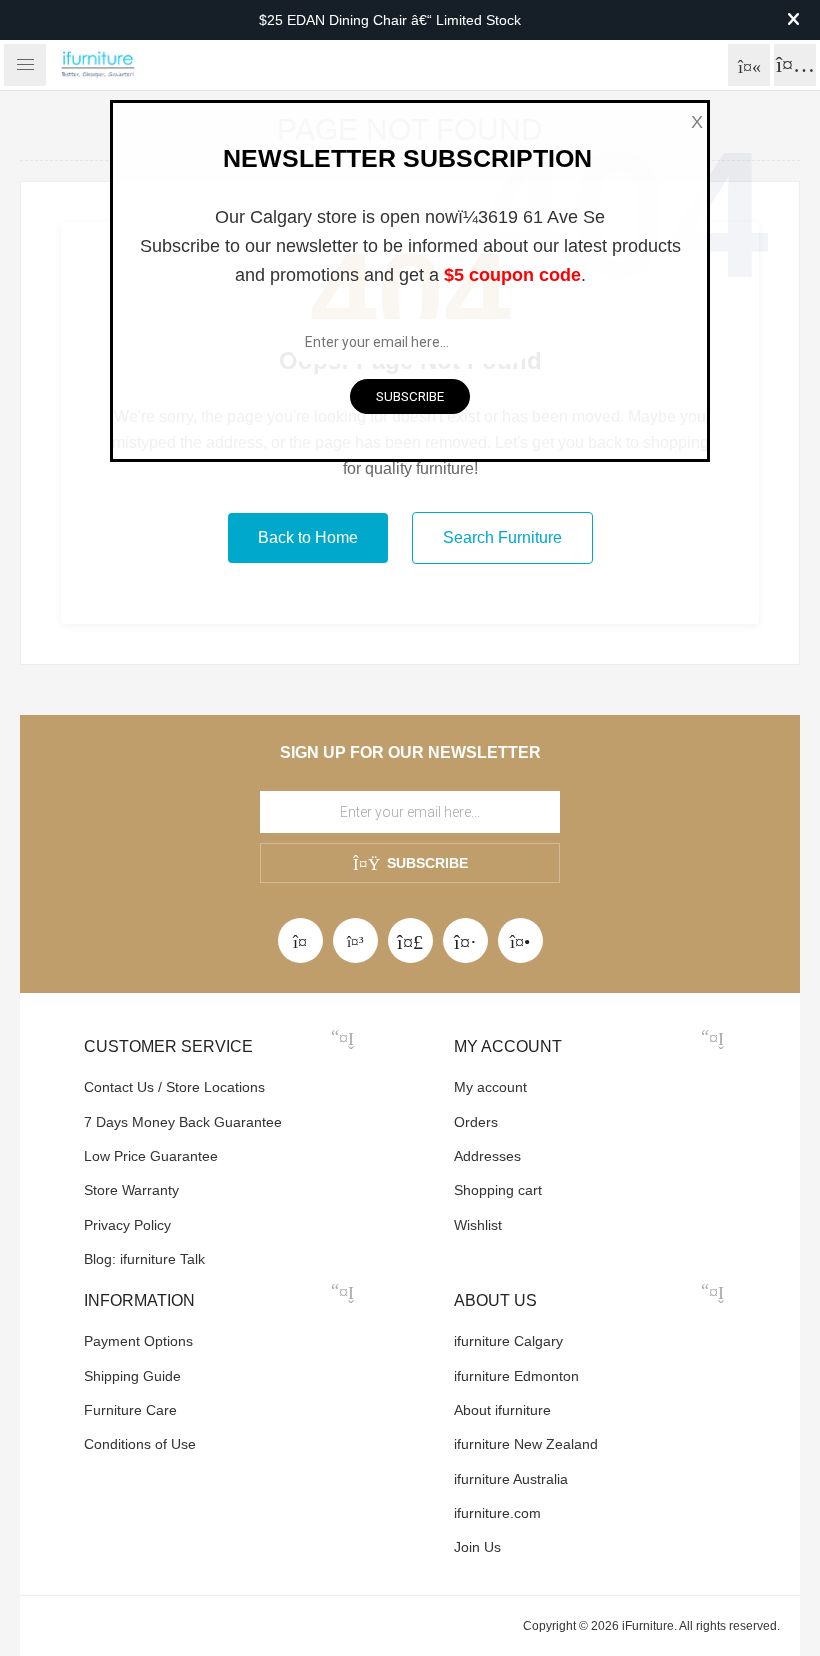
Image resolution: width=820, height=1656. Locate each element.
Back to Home (308, 537)
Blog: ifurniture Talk (144, 1259)
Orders (476, 1122)
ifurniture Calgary (508, 1341)
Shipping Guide (132, 1376)
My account (490, 1087)
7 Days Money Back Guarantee (183, 1122)
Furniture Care (130, 1410)
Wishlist (478, 1225)
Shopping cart (498, 1190)
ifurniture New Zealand (526, 1444)
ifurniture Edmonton (516, 1376)
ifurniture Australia (511, 1479)
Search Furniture (502, 537)
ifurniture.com (497, 1513)
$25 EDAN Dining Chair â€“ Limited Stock (390, 20)
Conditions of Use (140, 1444)
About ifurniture (502, 1410)
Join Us (477, 1547)
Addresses (487, 1156)
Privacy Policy (127, 1225)
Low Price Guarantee (151, 1156)
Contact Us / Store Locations (174, 1087)
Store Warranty (131, 1190)
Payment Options (138, 1341)
